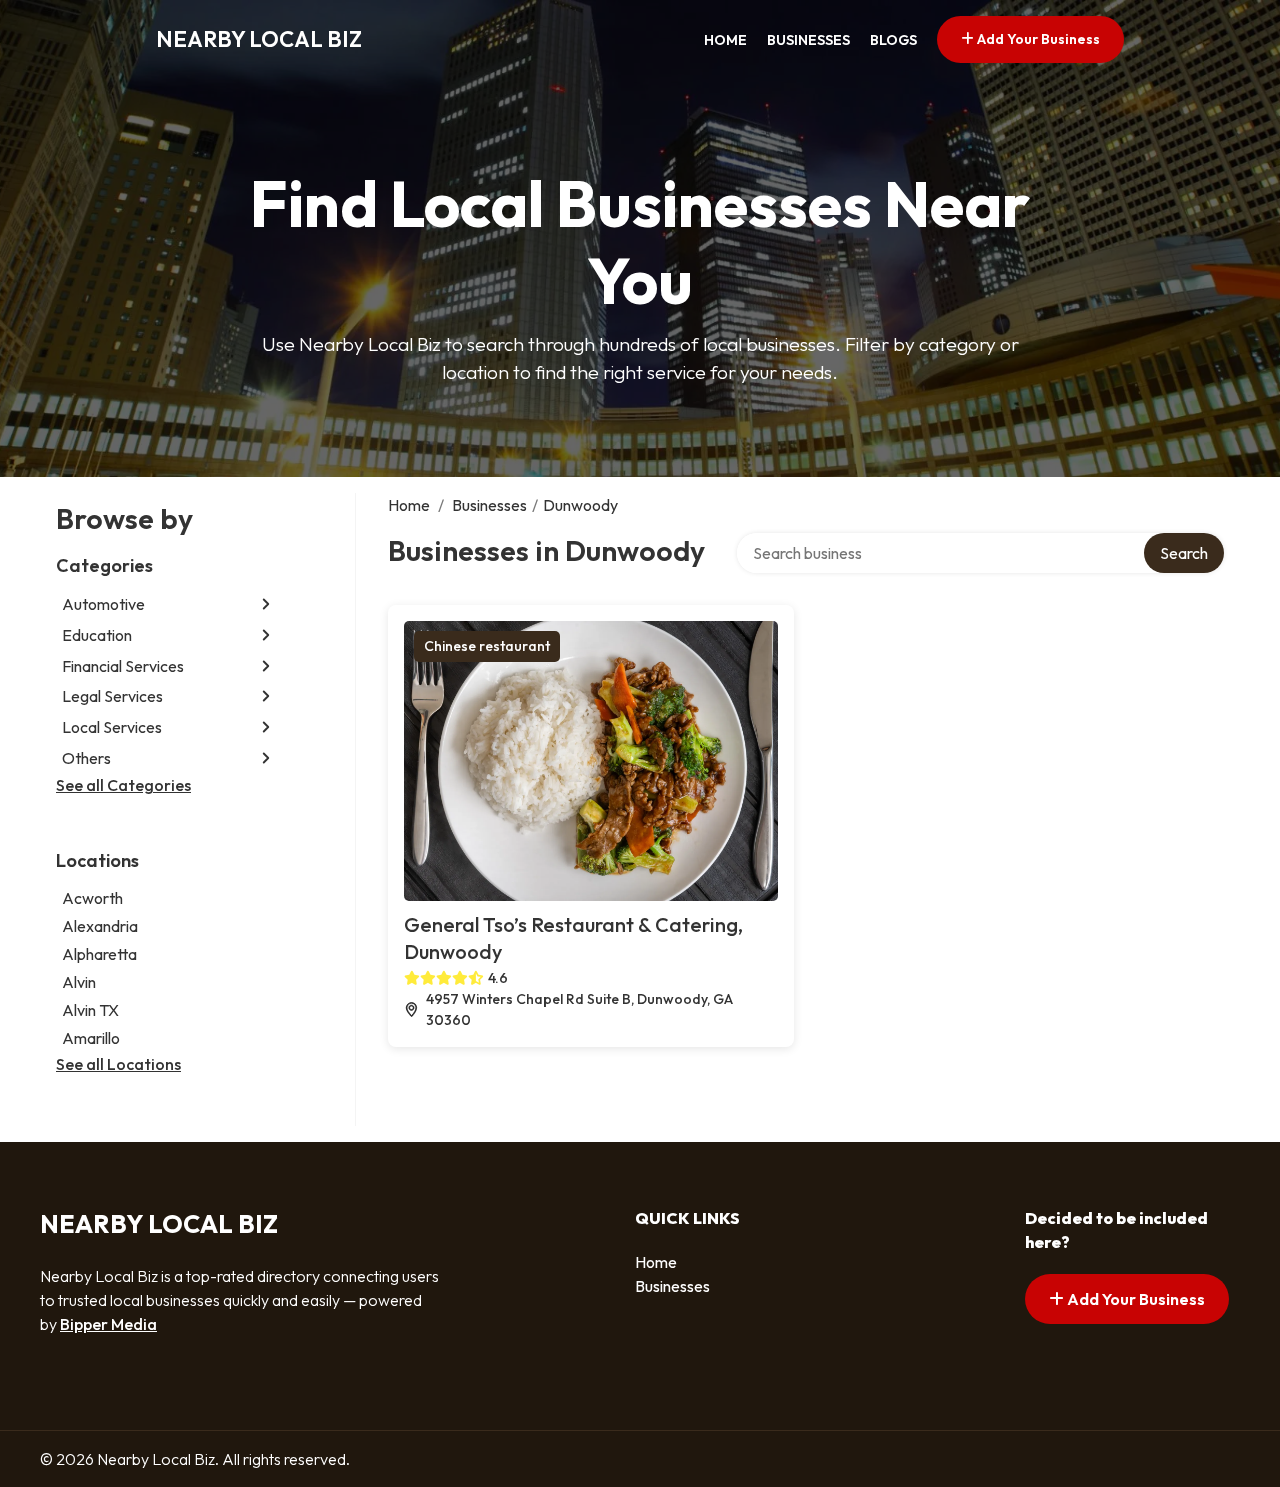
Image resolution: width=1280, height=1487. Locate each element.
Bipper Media (108, 1324)
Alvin (79, 982)
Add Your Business (1037, 39)
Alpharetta (99, 954)
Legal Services (112, 696)
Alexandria (100, 926)
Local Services (112, 727)
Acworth (92, 898)
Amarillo (91, 1038)
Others (86, 758)
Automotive (103, 604)
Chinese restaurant (487, 646)
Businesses (808, 40)
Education (97, 635)
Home (725, 40)
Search (1184, 553)
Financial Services (123, 666)
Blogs (893, 40)
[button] (266, 604)
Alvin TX (90, 1010)
